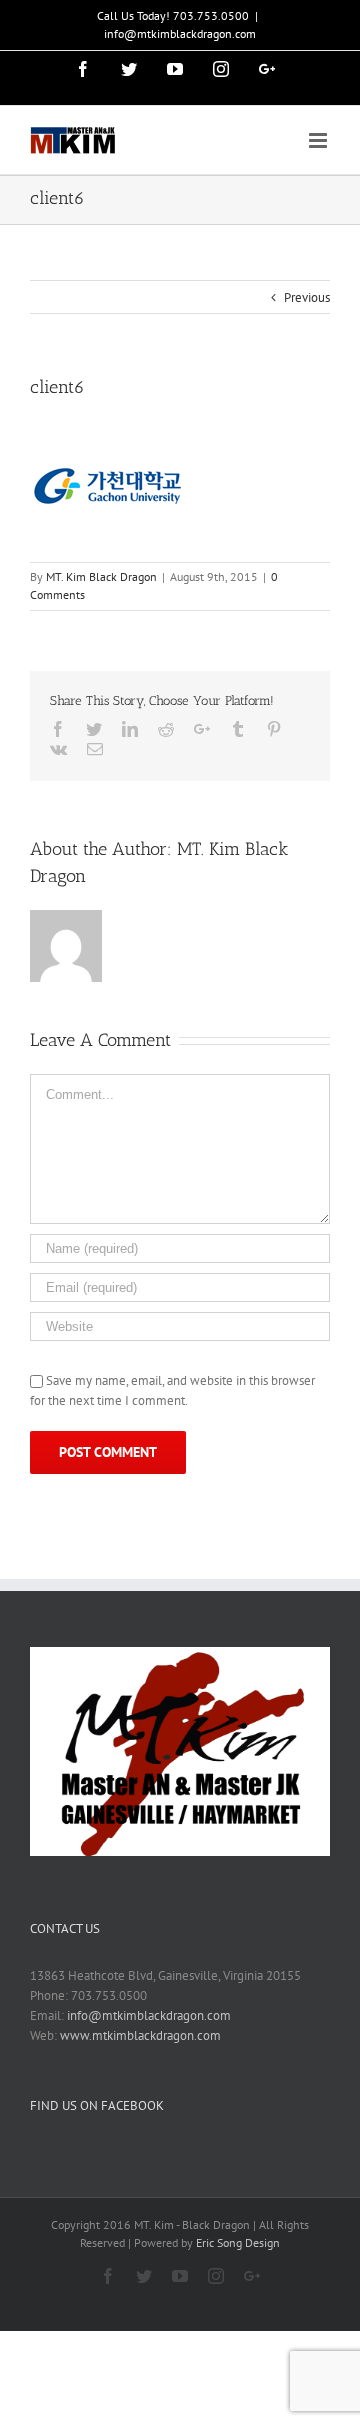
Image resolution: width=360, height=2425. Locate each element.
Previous (307, 297)
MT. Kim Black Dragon (101, 576)
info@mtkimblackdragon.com (180, 33)
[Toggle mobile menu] (319, 140)
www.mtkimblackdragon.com (140, 2035)
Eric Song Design (238, 2242)
